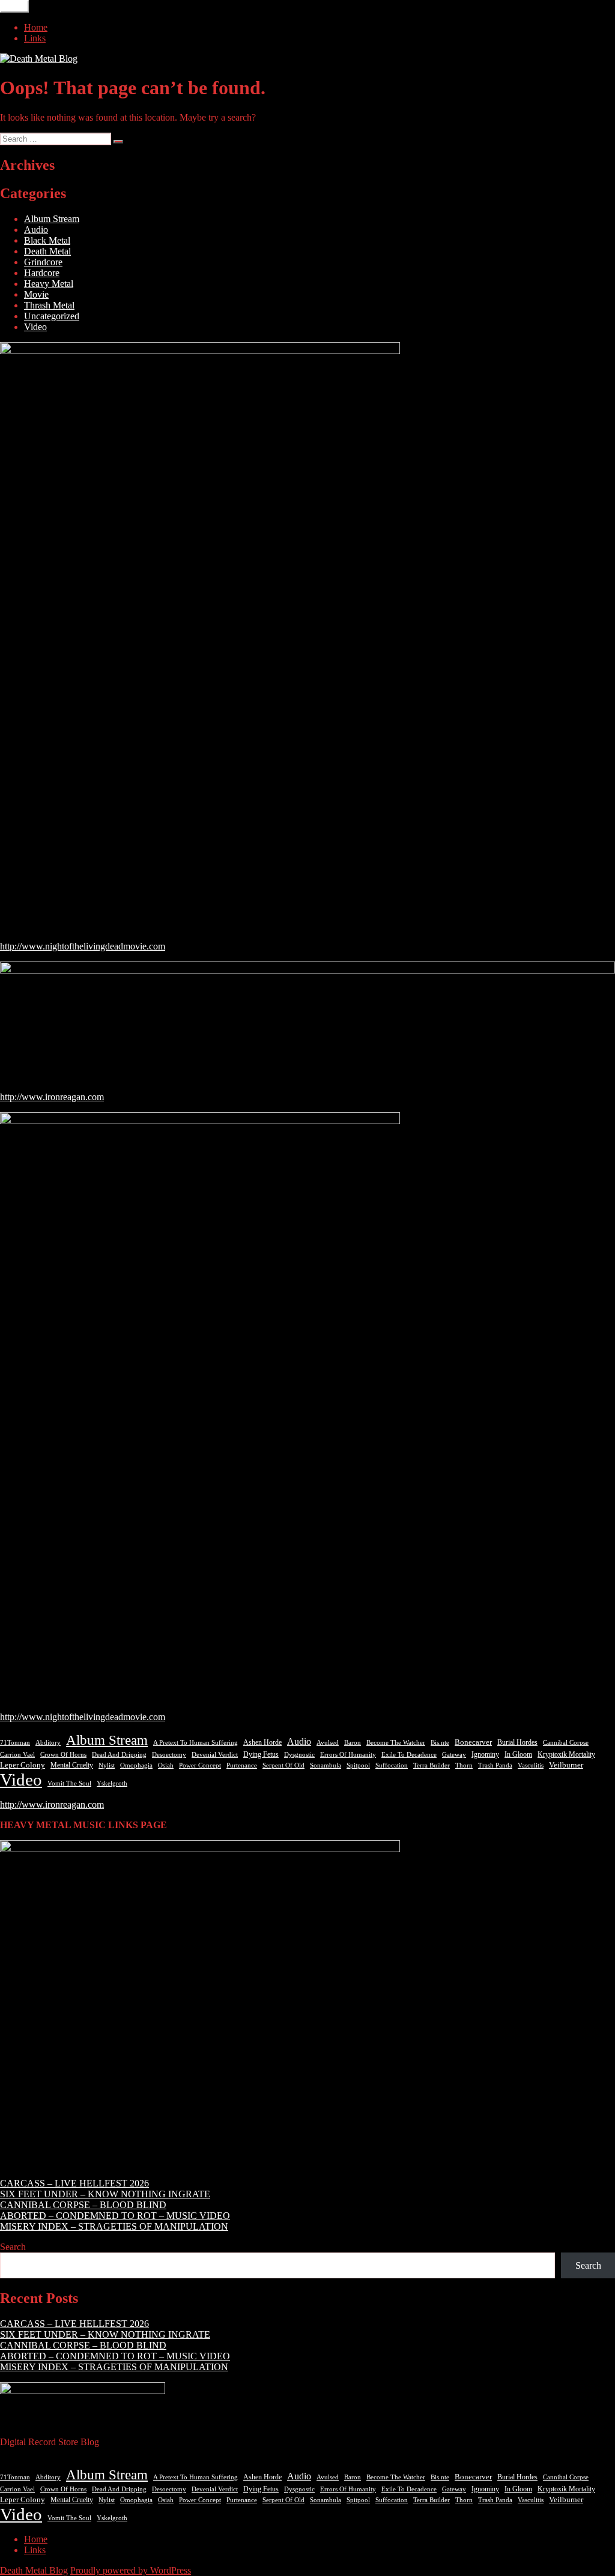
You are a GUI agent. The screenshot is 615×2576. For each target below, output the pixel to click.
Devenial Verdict (215, 1755)
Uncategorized (52, 316)
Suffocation (392, 1765)
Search (13, 2247)
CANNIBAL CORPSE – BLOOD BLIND (83, 2205)
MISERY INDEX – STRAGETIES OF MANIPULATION (114, 2226)
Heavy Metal (49, 284)
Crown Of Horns (63, 1754)
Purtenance (242, 1765)
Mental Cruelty (72, 1765)
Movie (36, 294)
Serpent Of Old (283, 1765)
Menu (14, 6)
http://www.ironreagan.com (52, 1097)
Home (36, 27)
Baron (353, 1743)
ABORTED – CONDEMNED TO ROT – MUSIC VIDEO (115, 2216)
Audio (36, 230)
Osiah (166, 1765)
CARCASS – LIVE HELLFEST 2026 (74, 2183)
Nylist (107, 1765)
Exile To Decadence (409, 1755)
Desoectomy (169, 1755)
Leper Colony (23, 1765)
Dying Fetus (261, 1754)
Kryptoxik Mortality (566, 1754)
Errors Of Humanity (348, 1754)
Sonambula (326, 1765)
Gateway (454, 1755)
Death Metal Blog (34, 2570)
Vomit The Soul (69, 1783)
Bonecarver (473, 1742)
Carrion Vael (17, 1755)
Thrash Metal (49, 305)
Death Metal (47, 251)
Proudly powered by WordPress (131, 2570)
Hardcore (42, 273)
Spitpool (358, 1765)
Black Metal (47, 240)
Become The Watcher (396, 1742)
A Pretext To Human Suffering (195, 1742)
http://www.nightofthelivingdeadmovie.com (83, 946)
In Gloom (518, 1754)
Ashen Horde (262, 1742)
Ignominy (485, 1754)
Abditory (48, 1743)
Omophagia (136, 1765)
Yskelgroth (112, 1783)
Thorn (464, 1765)
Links (35, 38)
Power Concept (200, 1765)
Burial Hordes (517, 1742)
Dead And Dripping (119, 1754)
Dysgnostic (299, 1754)
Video (35, 327)
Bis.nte (440, 1743)
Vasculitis (531, 1765)
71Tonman (15, 1742)
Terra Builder (432, 1765)
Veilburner (566, 1765)
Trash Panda (495, 1765)
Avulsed (328, 1743)
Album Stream (52, 219)
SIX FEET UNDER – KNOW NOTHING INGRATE (105, 2194)
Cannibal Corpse (566, 1742)
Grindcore (43, 262)
